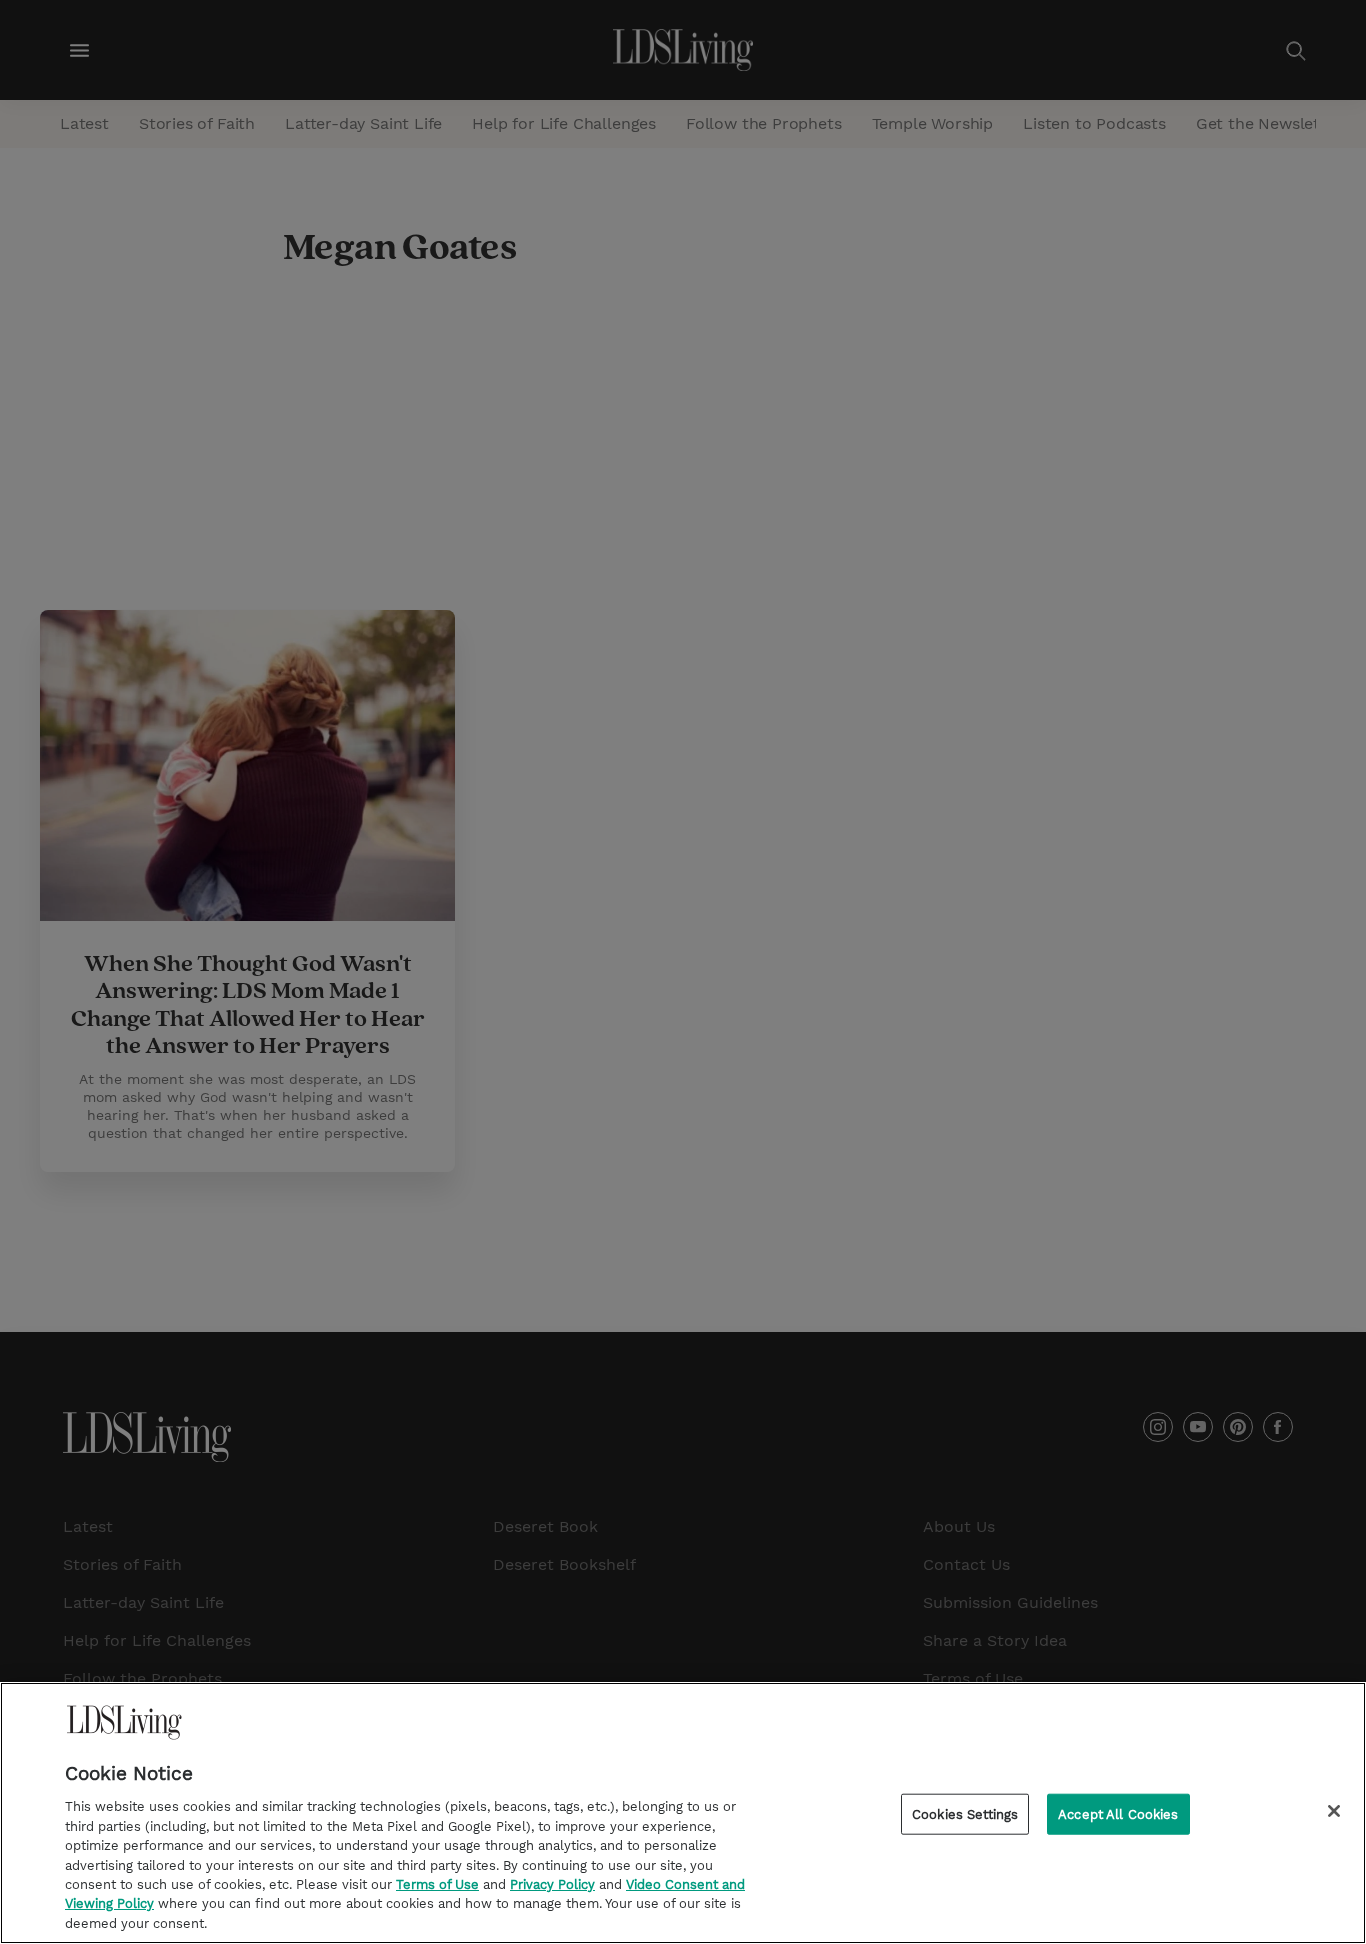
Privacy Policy (552, 1884)
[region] (683, 1813)
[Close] (1334, 1811)
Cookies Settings (965, 1814)
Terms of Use (437, 1884)
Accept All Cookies (1118, 1814)
